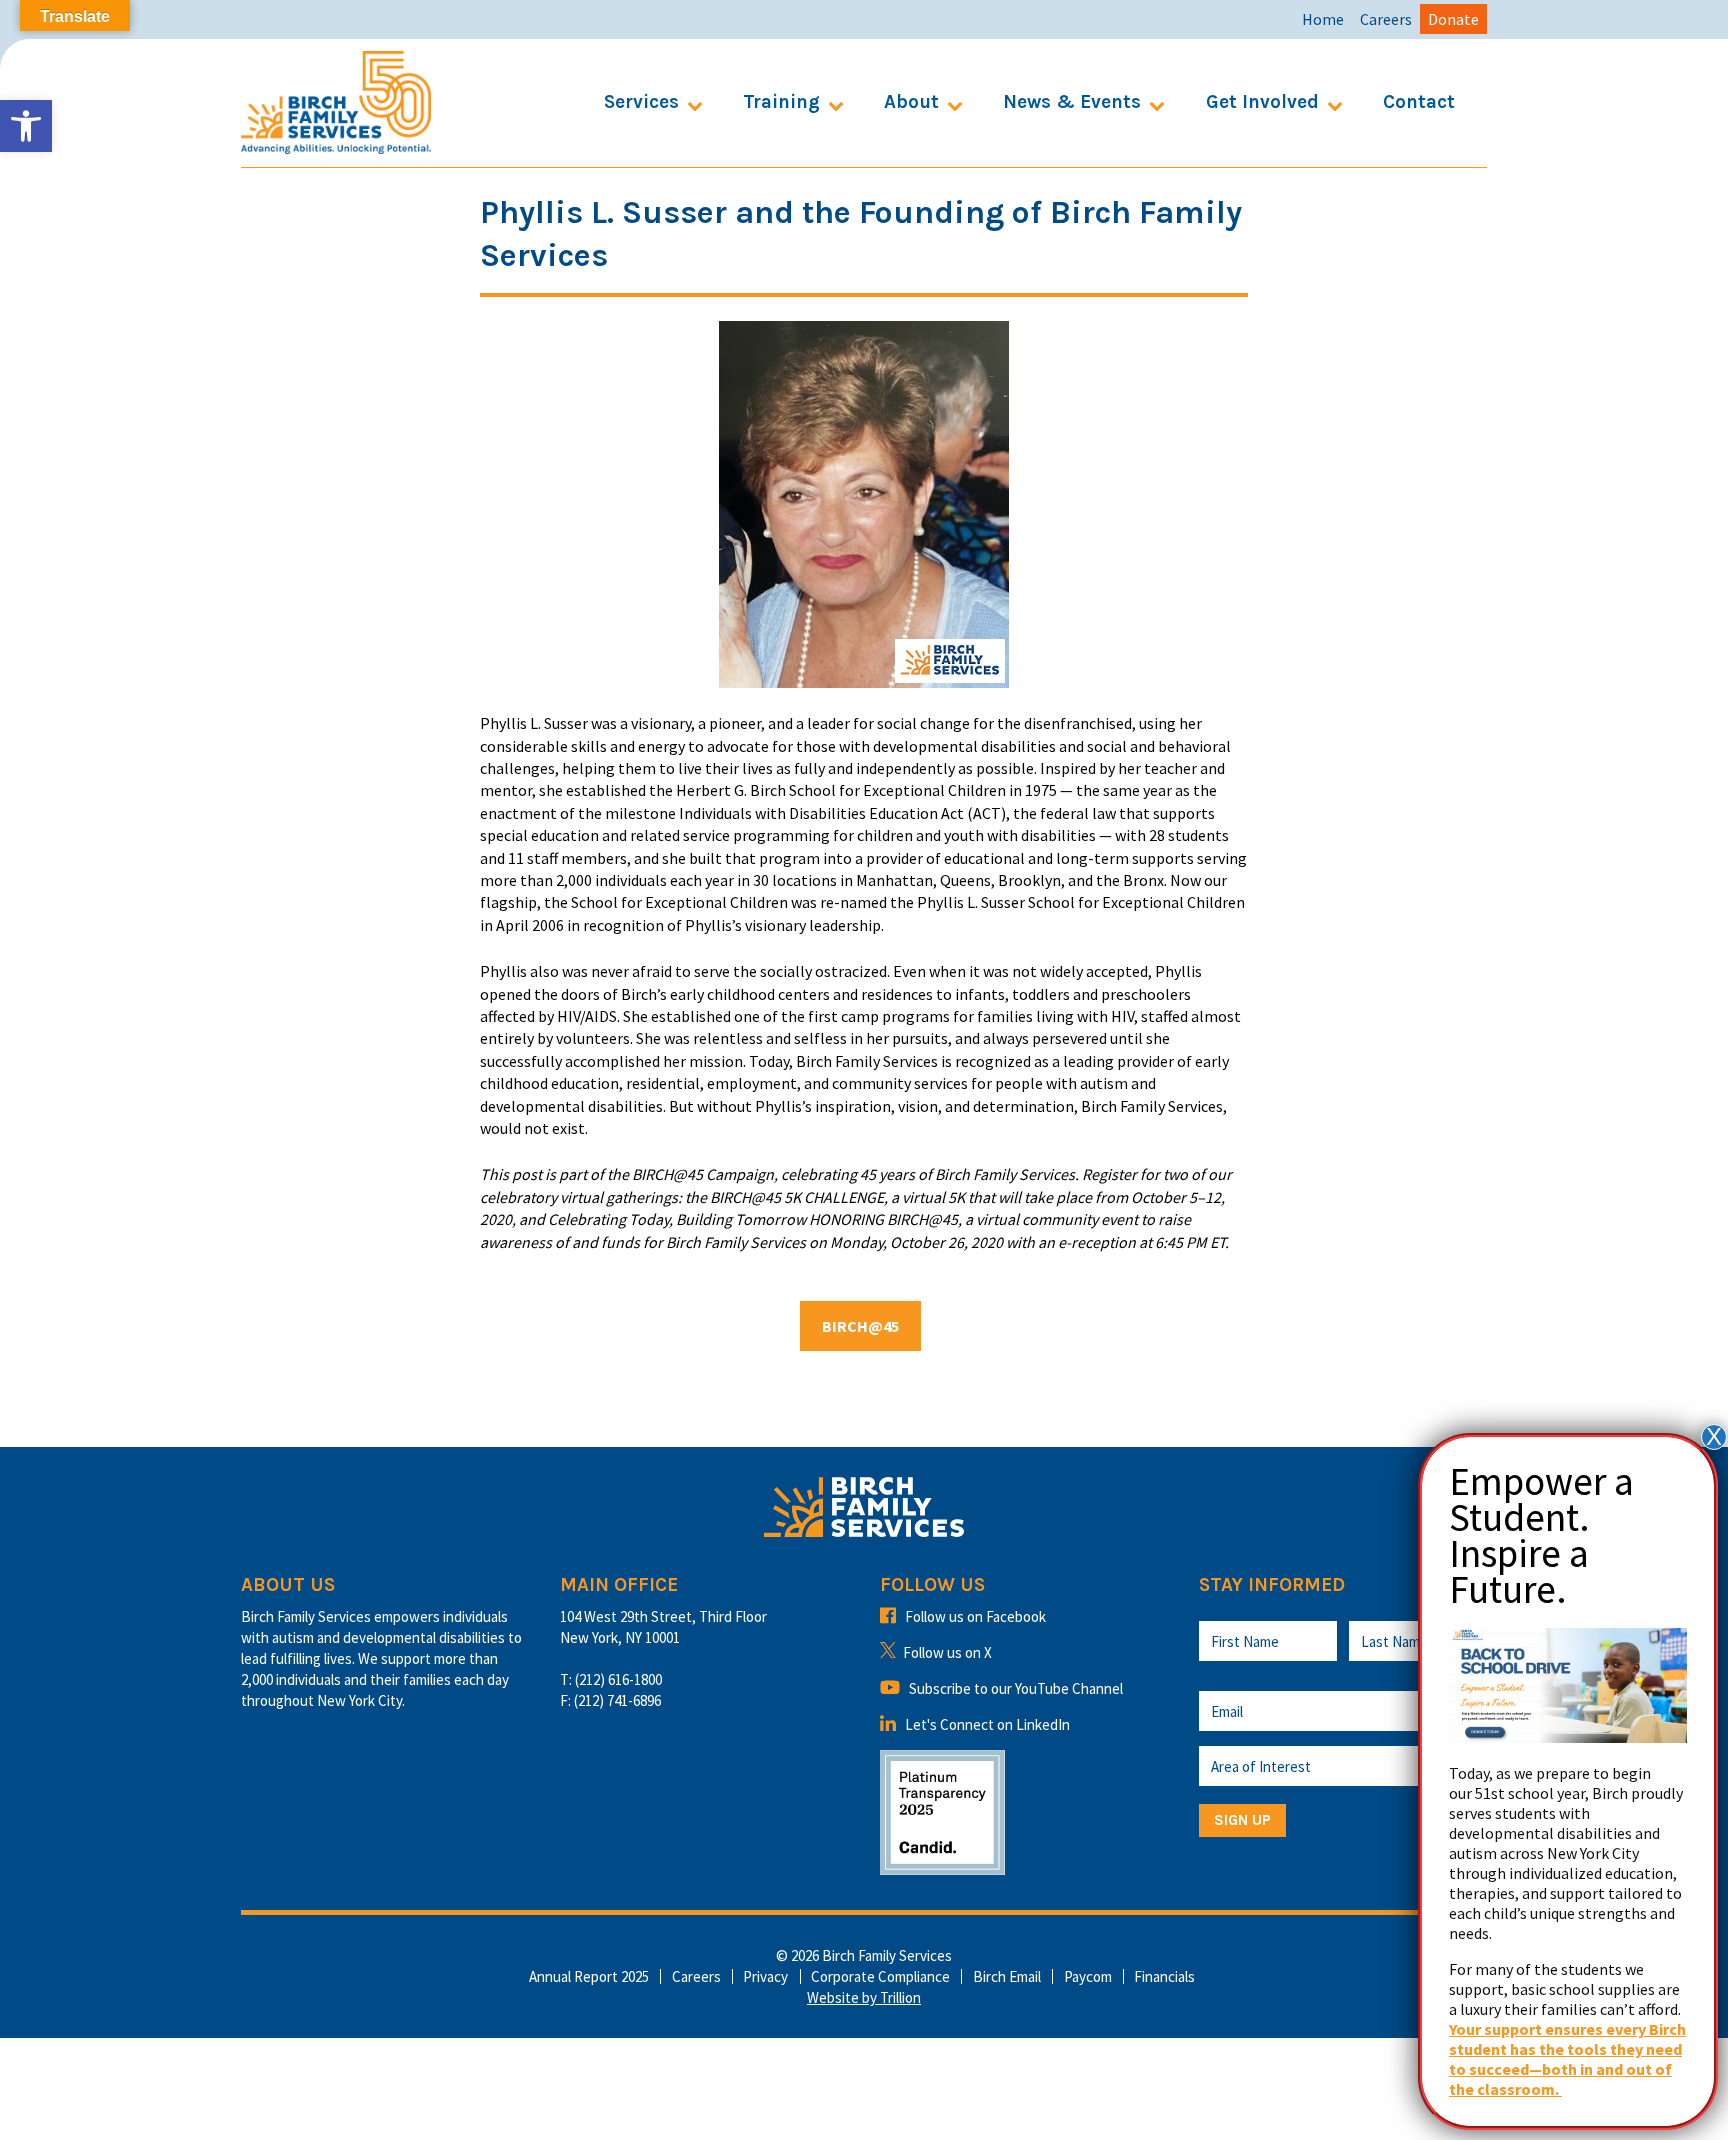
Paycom (1088, 1976)
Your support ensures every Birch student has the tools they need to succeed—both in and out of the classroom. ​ (1567, 2059)
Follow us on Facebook (975, 1616)
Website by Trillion (864, 1997)
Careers (1386, 19)
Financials (1164, 1976)
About (911, 102)
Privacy (765, 1976)
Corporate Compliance (880, 1976)
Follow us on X (947, 1652)
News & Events (1072, 102)
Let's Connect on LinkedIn (987, 1724)
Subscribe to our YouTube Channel (1016, 1688)
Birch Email (1007, 1976)
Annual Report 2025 (589, 1976)
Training (781, 102)
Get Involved (1262, 102)
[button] (26, 126)
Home (1323, 19)
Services (641, 102)
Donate (1453, 19)
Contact (1419, 102)
